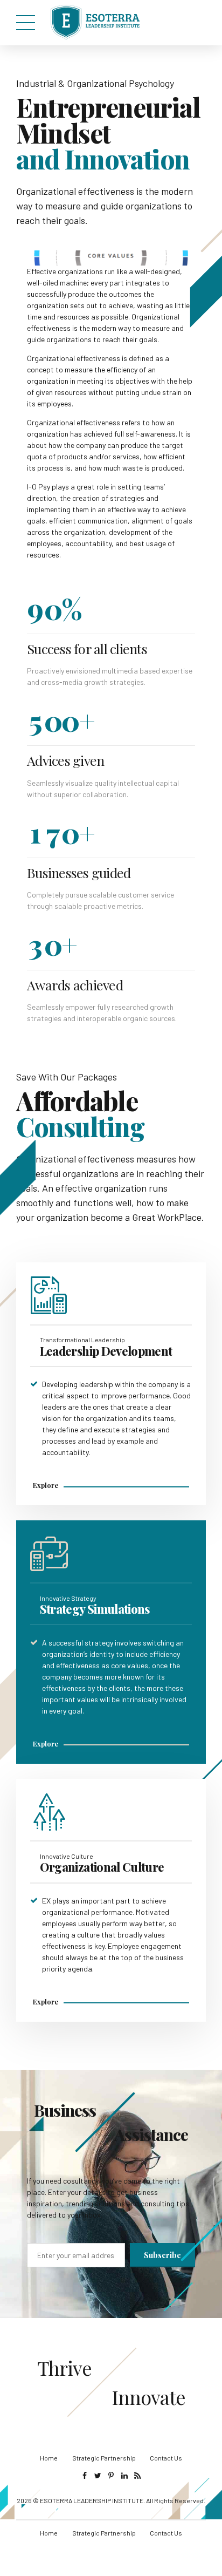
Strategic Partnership (104, 2458)
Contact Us (166, 2458)
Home (49, 2458)
